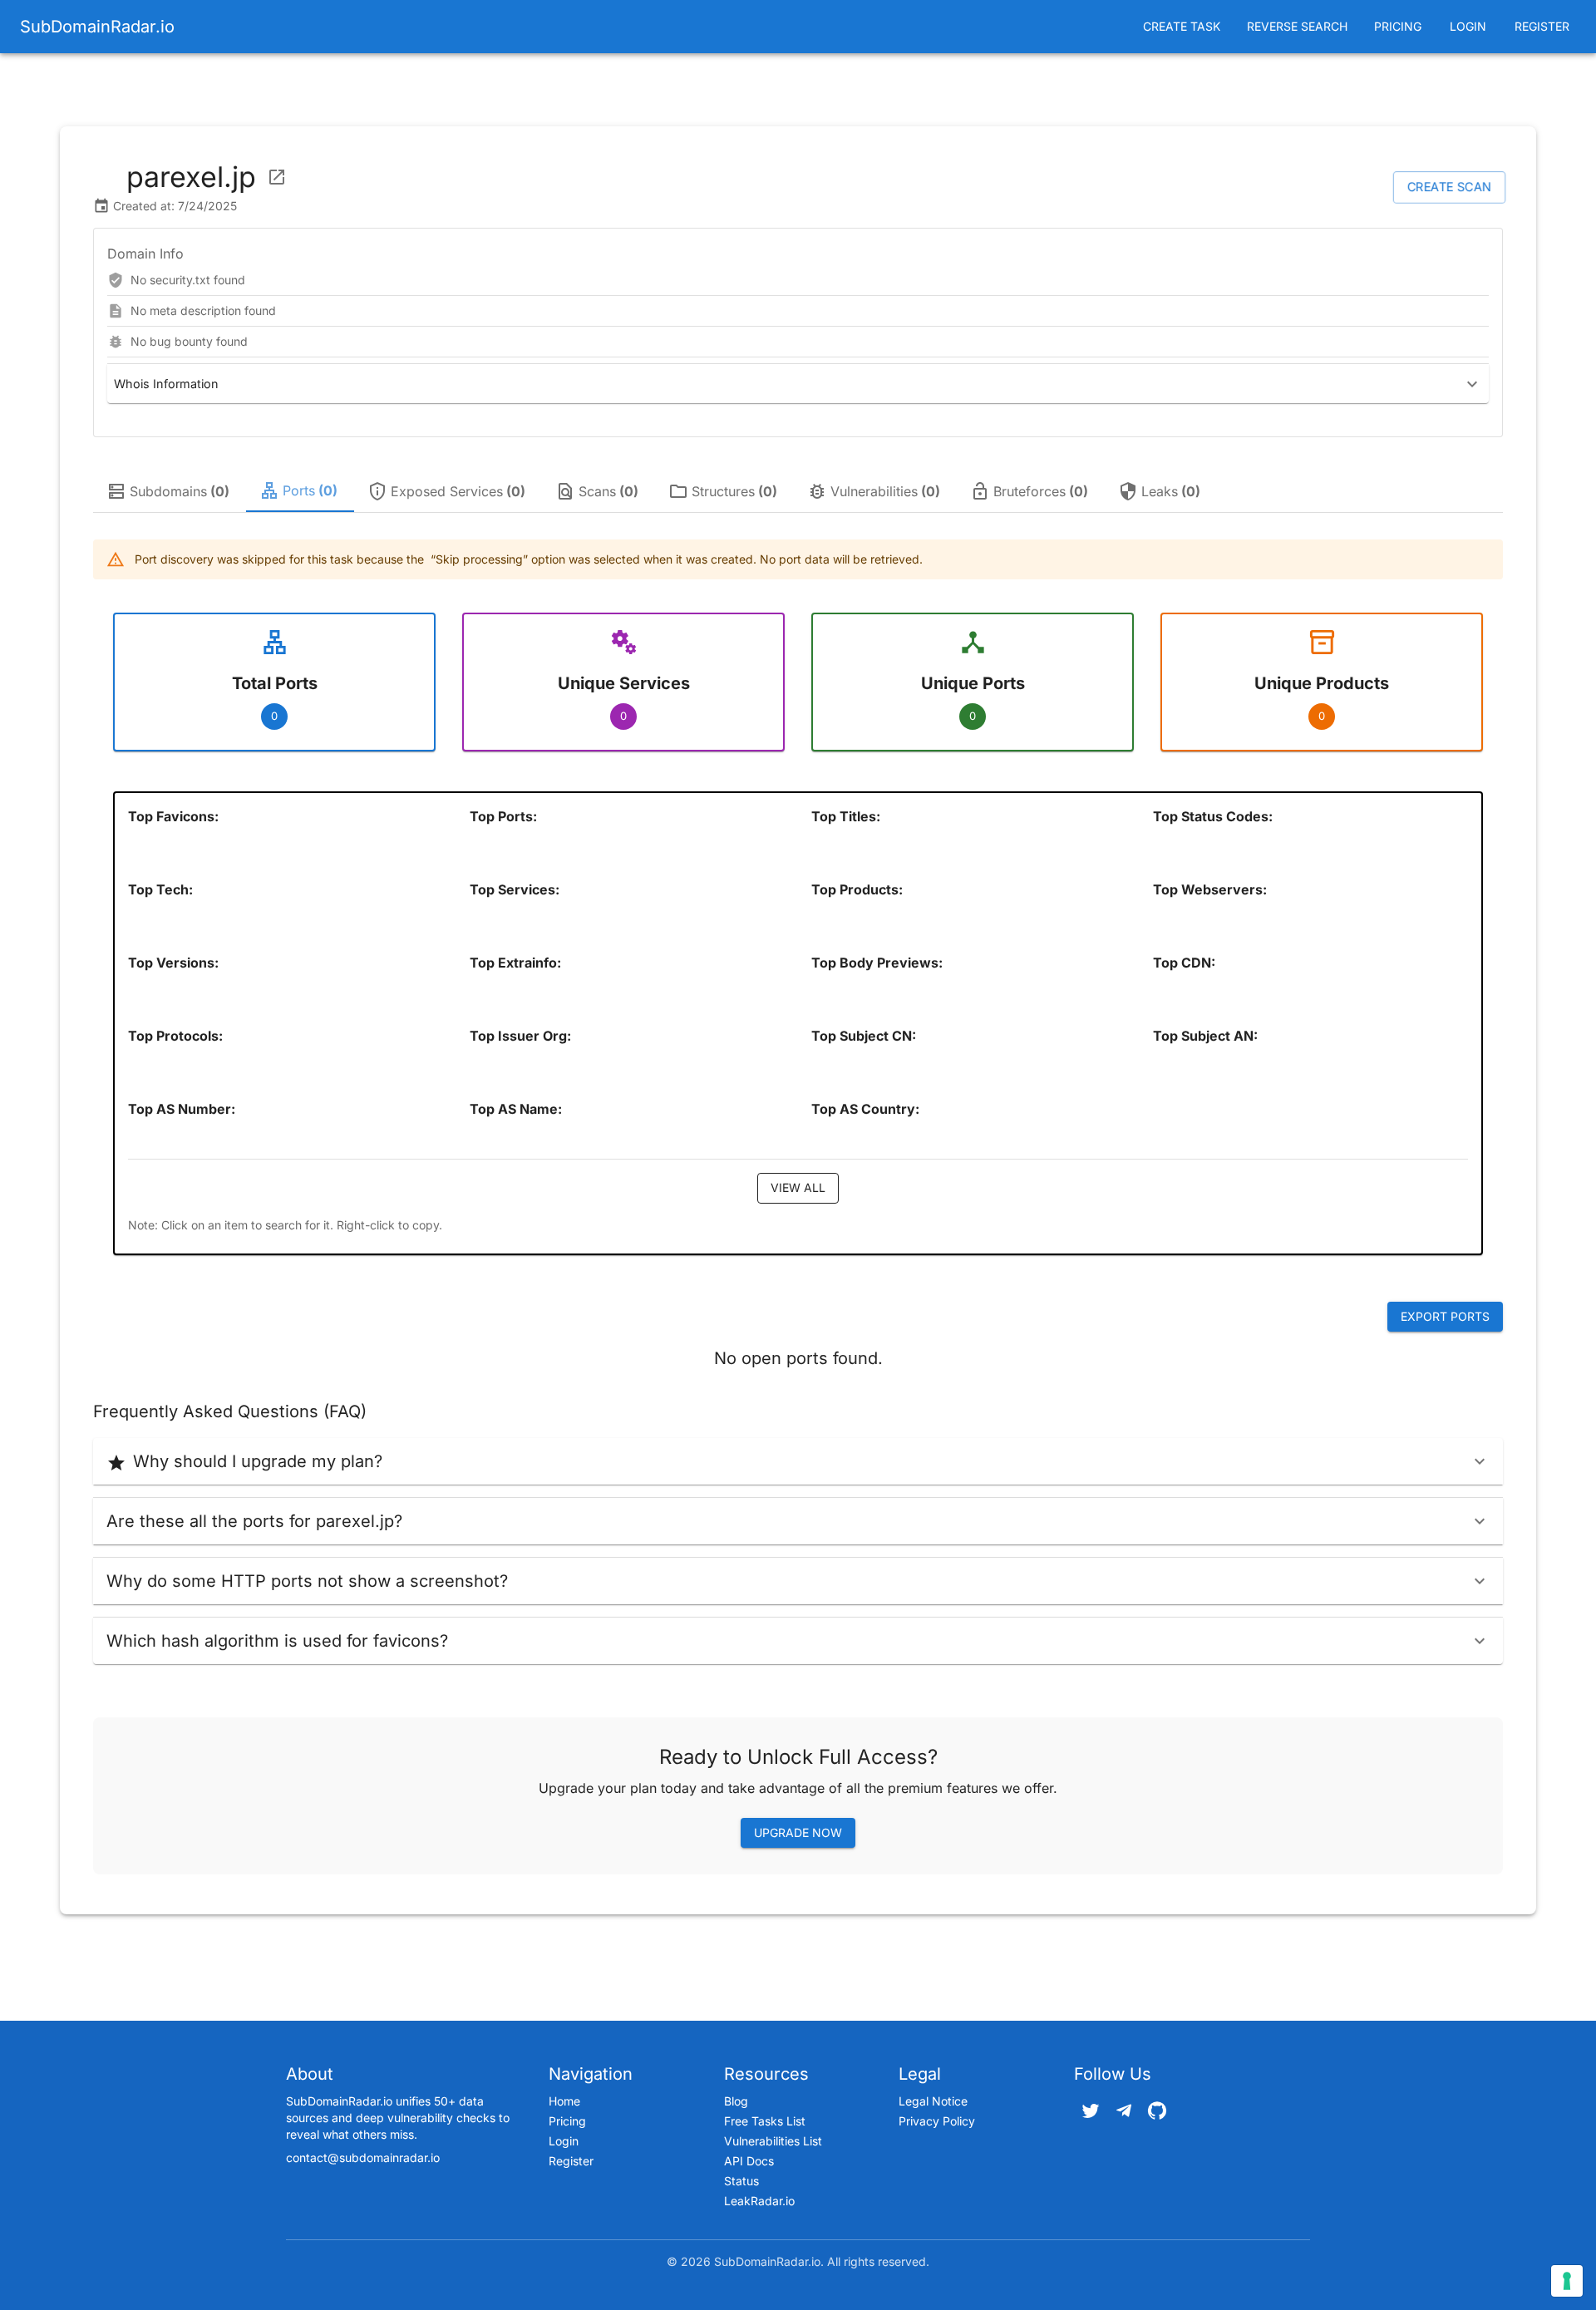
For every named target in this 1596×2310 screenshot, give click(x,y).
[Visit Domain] (277, 177)
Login (1468, 26)
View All (798, 1187)
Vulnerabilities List (773, 2141)
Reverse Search (1297, 26)
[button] (798, 384)
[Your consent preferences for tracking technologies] (1567, 2281)
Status (741, 2181)
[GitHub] (1157, 2111)
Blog (736, 2101)
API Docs (749, 2161)
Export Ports (1445, 1316)
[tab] (170, 491)
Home (564, 2101)
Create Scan (1449, 187)
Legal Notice (933, 2101)
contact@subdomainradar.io (363, 2157)
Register (1542, 26)
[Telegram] (1124, 2111)
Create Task (1182, 26)
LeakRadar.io (759, 2201)
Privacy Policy (937, 2121)
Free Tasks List (765, 2121)
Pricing (1398, 26)
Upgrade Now (798, 1832)
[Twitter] (1091, 2111)
